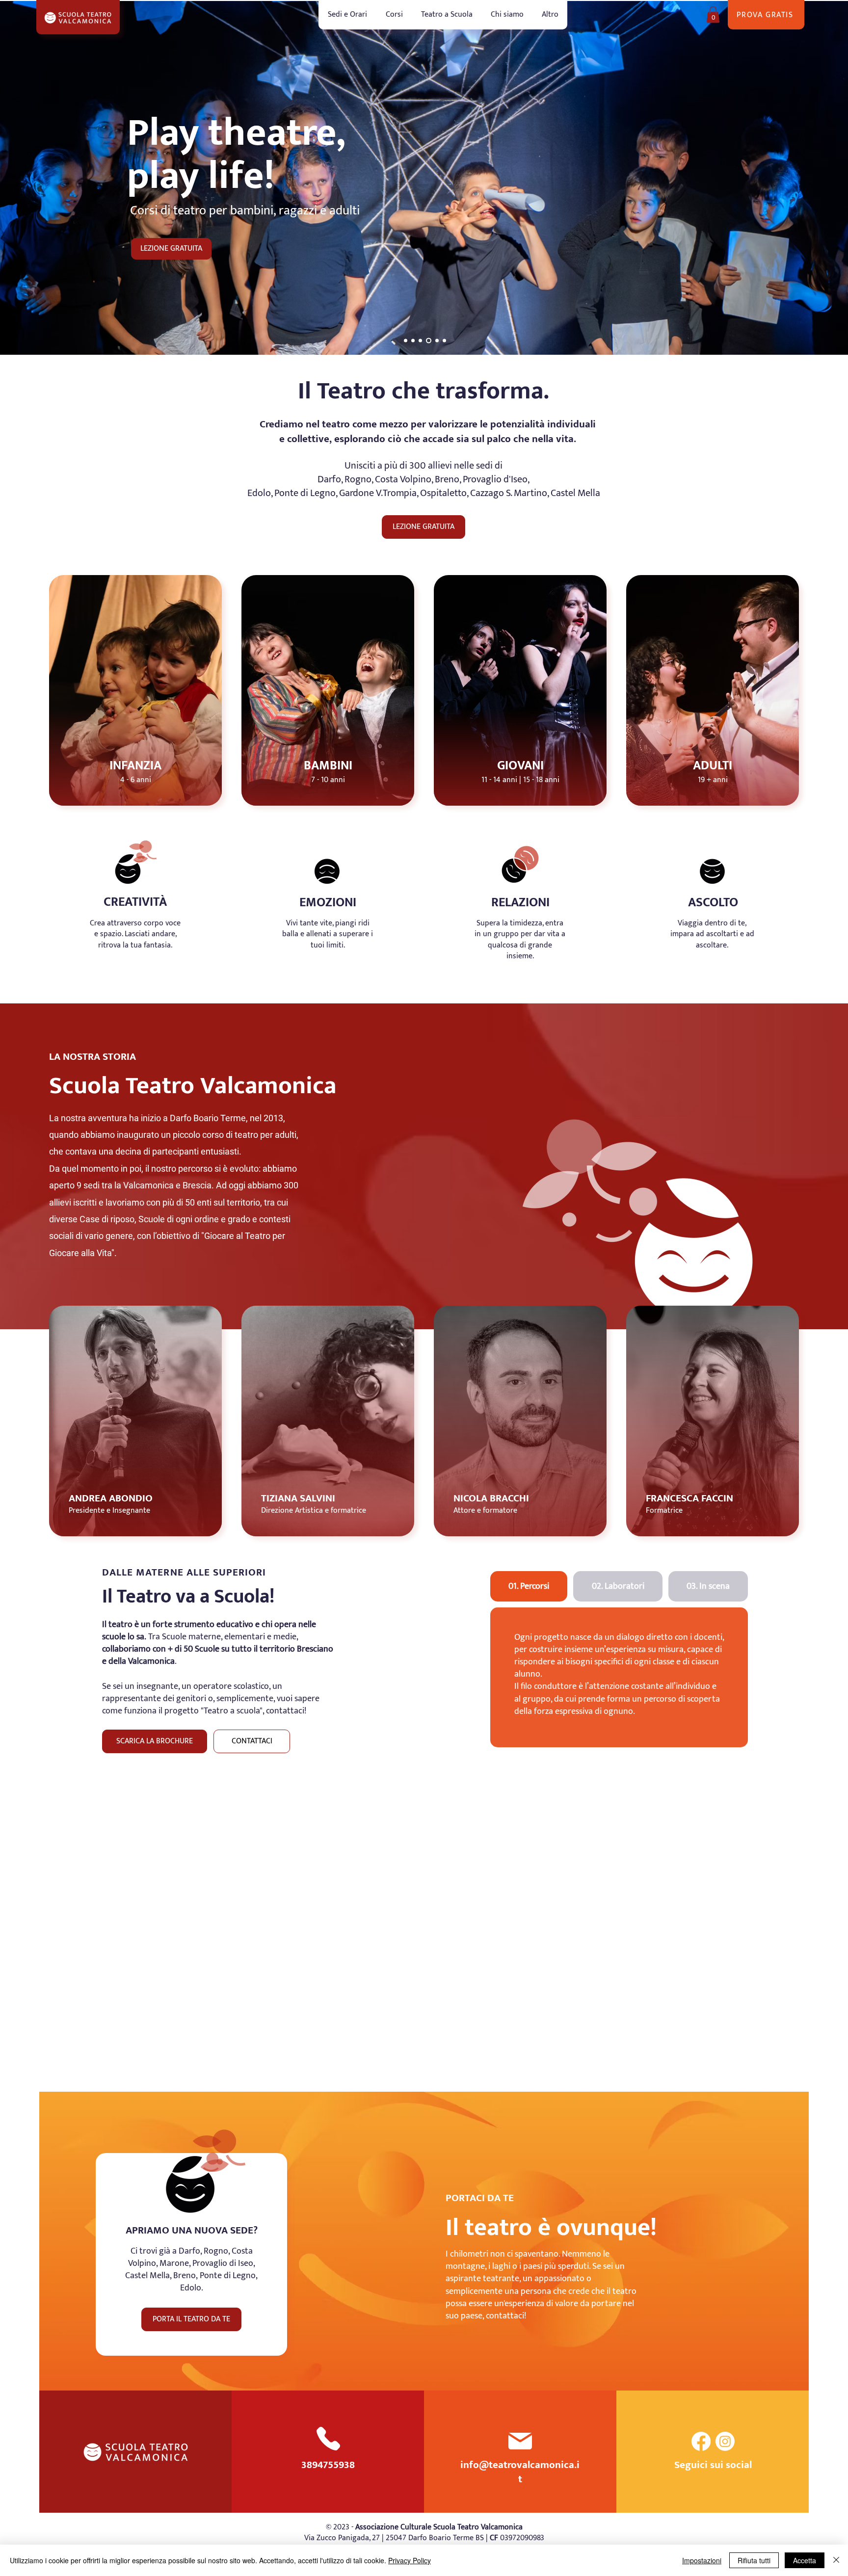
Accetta (805, 2560)
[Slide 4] (428, 341)
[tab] (529, 1586)
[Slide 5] (436, 341)
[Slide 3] (406, 341)
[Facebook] (701, 2441)
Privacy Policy (410, 2560)
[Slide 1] (420, 341)
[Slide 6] (444, 341)
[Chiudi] (836, 2560)
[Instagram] (725, 2441)
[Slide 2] (413, 341)
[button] (394, 15)
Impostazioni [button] (702, 2560)
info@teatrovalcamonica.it (520, 2472)
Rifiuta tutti (754, 2560)
